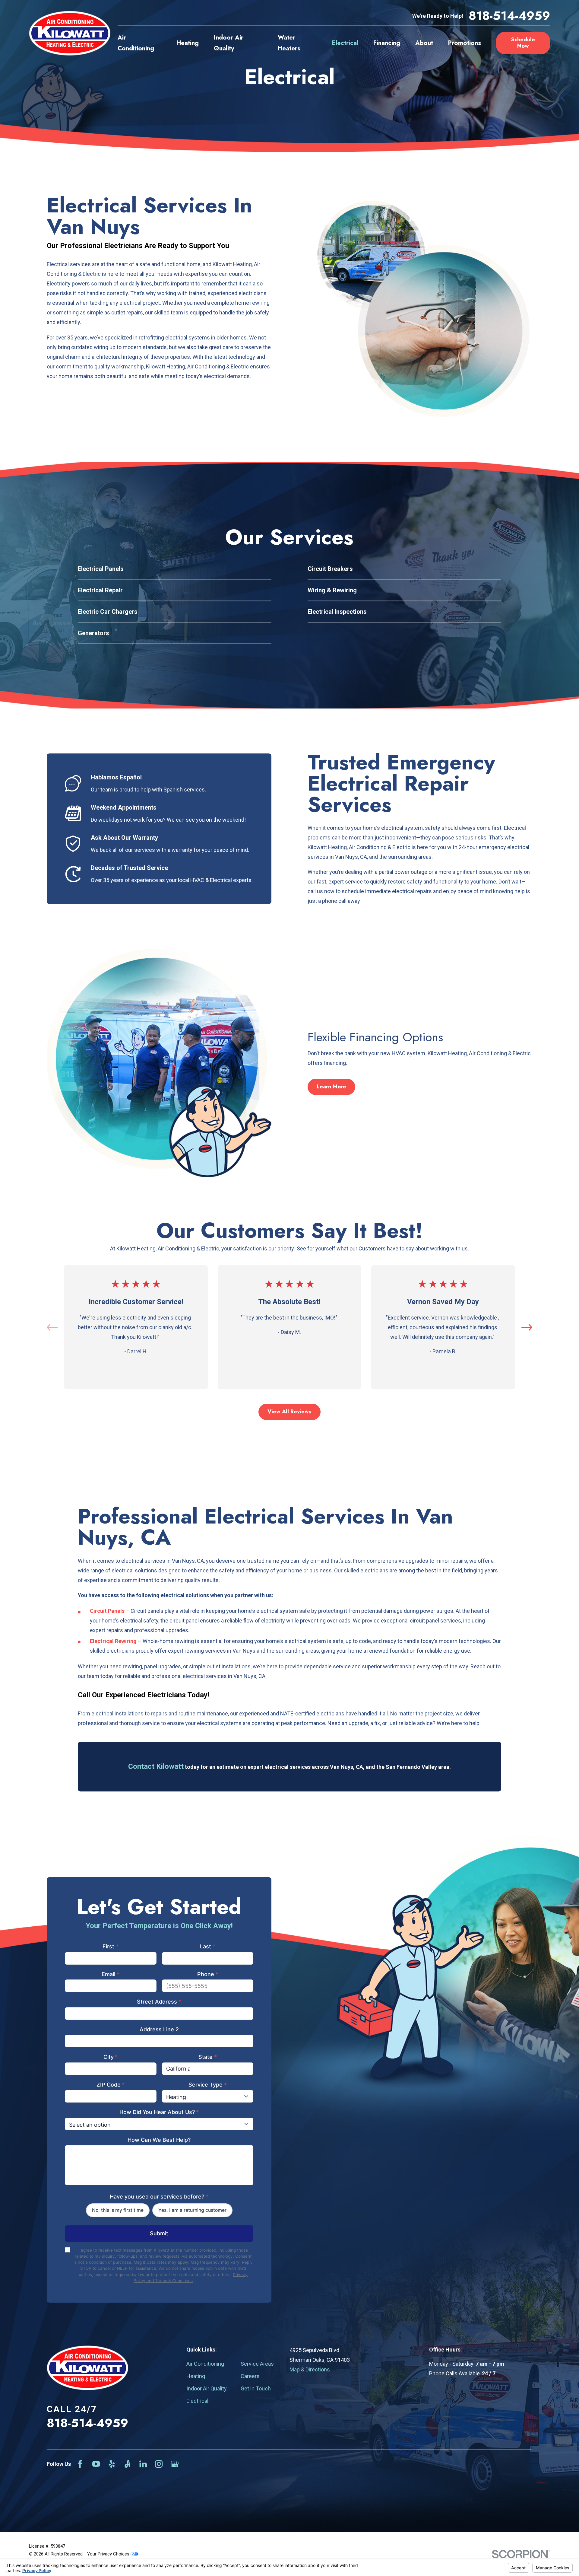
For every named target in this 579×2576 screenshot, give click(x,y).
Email (111, 1974)
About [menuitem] (424, 43)
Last (208, 1946)
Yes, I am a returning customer (192, 2210)
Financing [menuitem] (387, 43)
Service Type (208, 2085)
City (111, 2057)
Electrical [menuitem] (345, 43)
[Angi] (127, 2464)
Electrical (197, 2401)
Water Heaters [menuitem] (289, 43)
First (111, 1946)
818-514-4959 (509, 16)
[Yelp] (112, 2464)
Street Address (159, 2002)
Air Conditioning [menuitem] (136, 43)
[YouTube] (96, 2464)
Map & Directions (310, 2369)
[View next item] (527, 1327)
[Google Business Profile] (175, 2464)
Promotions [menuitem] (465, 43)
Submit (159, 2233)
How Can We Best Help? (159, 2140)
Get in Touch (256, 2388)
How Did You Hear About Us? (159, 2112)
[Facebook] (80, 2464)
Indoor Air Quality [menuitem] (229, 43)
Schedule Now (523, 43)
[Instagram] (159, 2464)
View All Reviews (289, 1412)
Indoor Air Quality (207, 2388)
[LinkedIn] (143, 2464)
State (208, 2057)
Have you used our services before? (159, 2197)
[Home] (70, 33)
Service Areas (257, 2364)
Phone (208, 1974)
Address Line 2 (159, 2029)
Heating (196, 2376)
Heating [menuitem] (188, 43)
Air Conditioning (205, 2364)
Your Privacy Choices (109, 2554)
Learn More (331, 1087)
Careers (250, 2376)
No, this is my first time (118, 2210)
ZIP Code (111, 2085)
